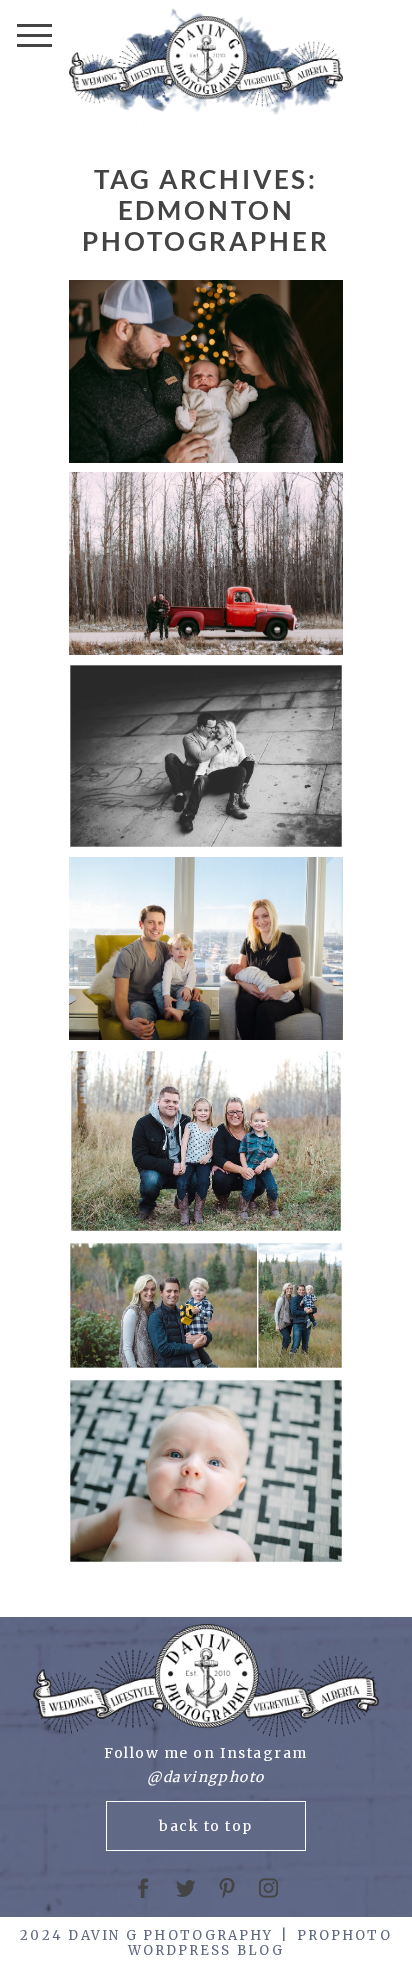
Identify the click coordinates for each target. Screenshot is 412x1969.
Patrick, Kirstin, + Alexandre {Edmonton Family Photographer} (205, 1472)
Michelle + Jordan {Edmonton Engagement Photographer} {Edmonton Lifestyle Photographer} (204, 757)
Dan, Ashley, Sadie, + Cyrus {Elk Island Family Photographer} (204, 1142)
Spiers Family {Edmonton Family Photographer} (205, 949)
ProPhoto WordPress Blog (260, 1943)
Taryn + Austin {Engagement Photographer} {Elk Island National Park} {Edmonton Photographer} (205, 565)
